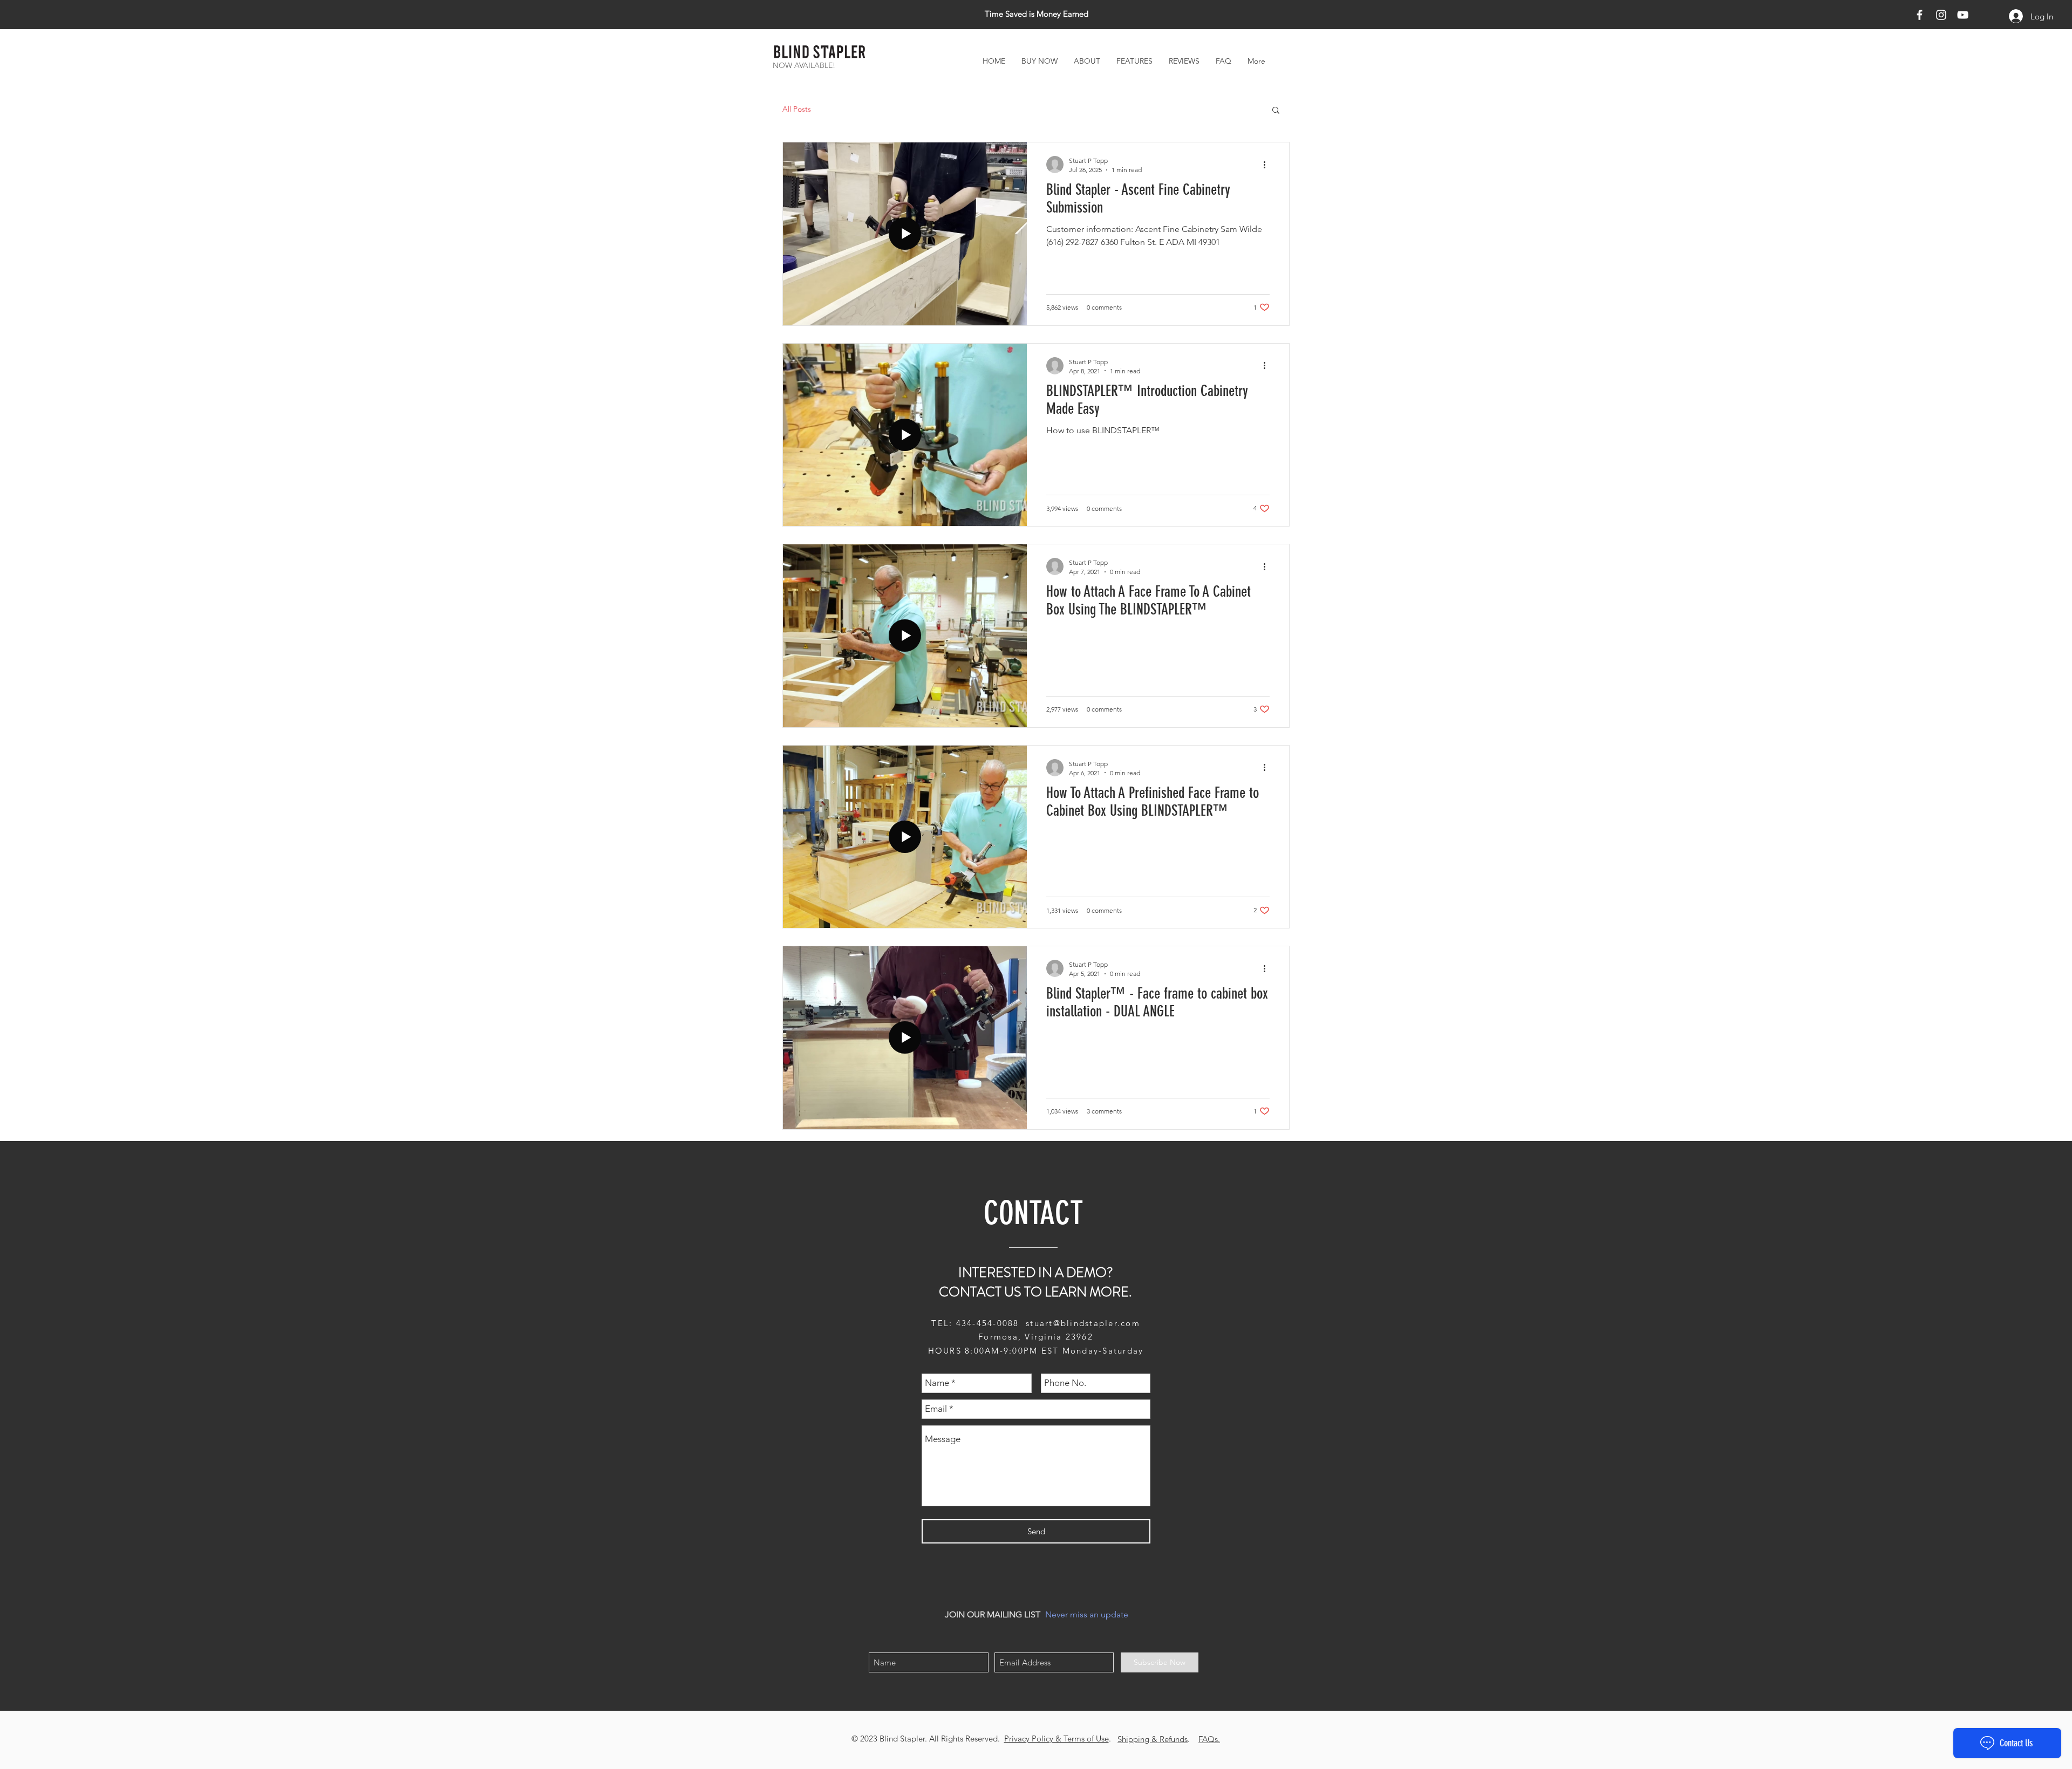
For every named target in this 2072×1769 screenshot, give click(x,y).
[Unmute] (920, 824)
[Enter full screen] (1165, 824)
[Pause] (902, 824)
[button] (1194, 728)
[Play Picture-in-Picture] (1147, 824)
